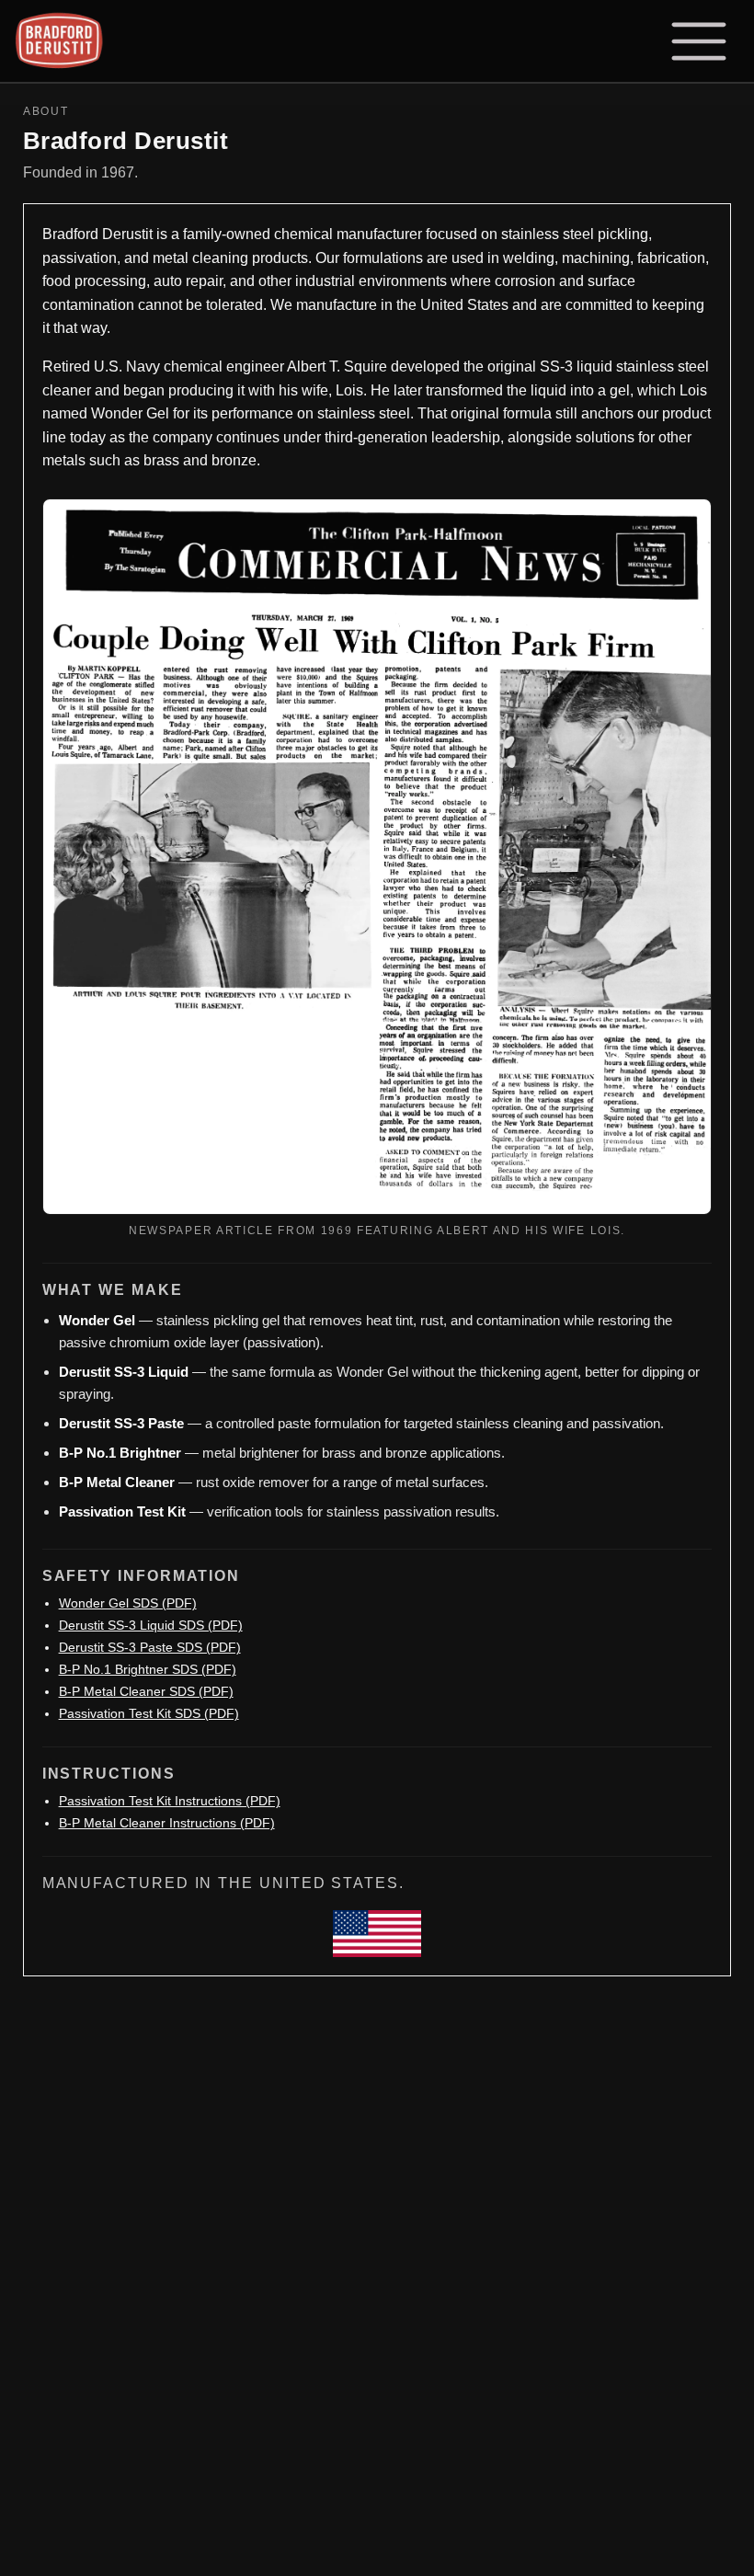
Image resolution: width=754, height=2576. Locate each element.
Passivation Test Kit (122, 1511)
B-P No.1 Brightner (120, 1453)
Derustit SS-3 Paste (121, 1423)
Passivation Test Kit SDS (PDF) (149, 1713)
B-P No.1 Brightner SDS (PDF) (148, 1669)
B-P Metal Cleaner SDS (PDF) (146, 1691)
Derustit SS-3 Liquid (124, 1372)
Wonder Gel (97, 1320)
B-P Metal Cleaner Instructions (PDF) (167, 1823)
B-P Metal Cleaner (117, 1482)
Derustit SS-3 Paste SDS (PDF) (150, 1647)
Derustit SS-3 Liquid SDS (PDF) (151, 1625)
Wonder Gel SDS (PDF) (128, 1603)
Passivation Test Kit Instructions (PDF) (170, 1801)
